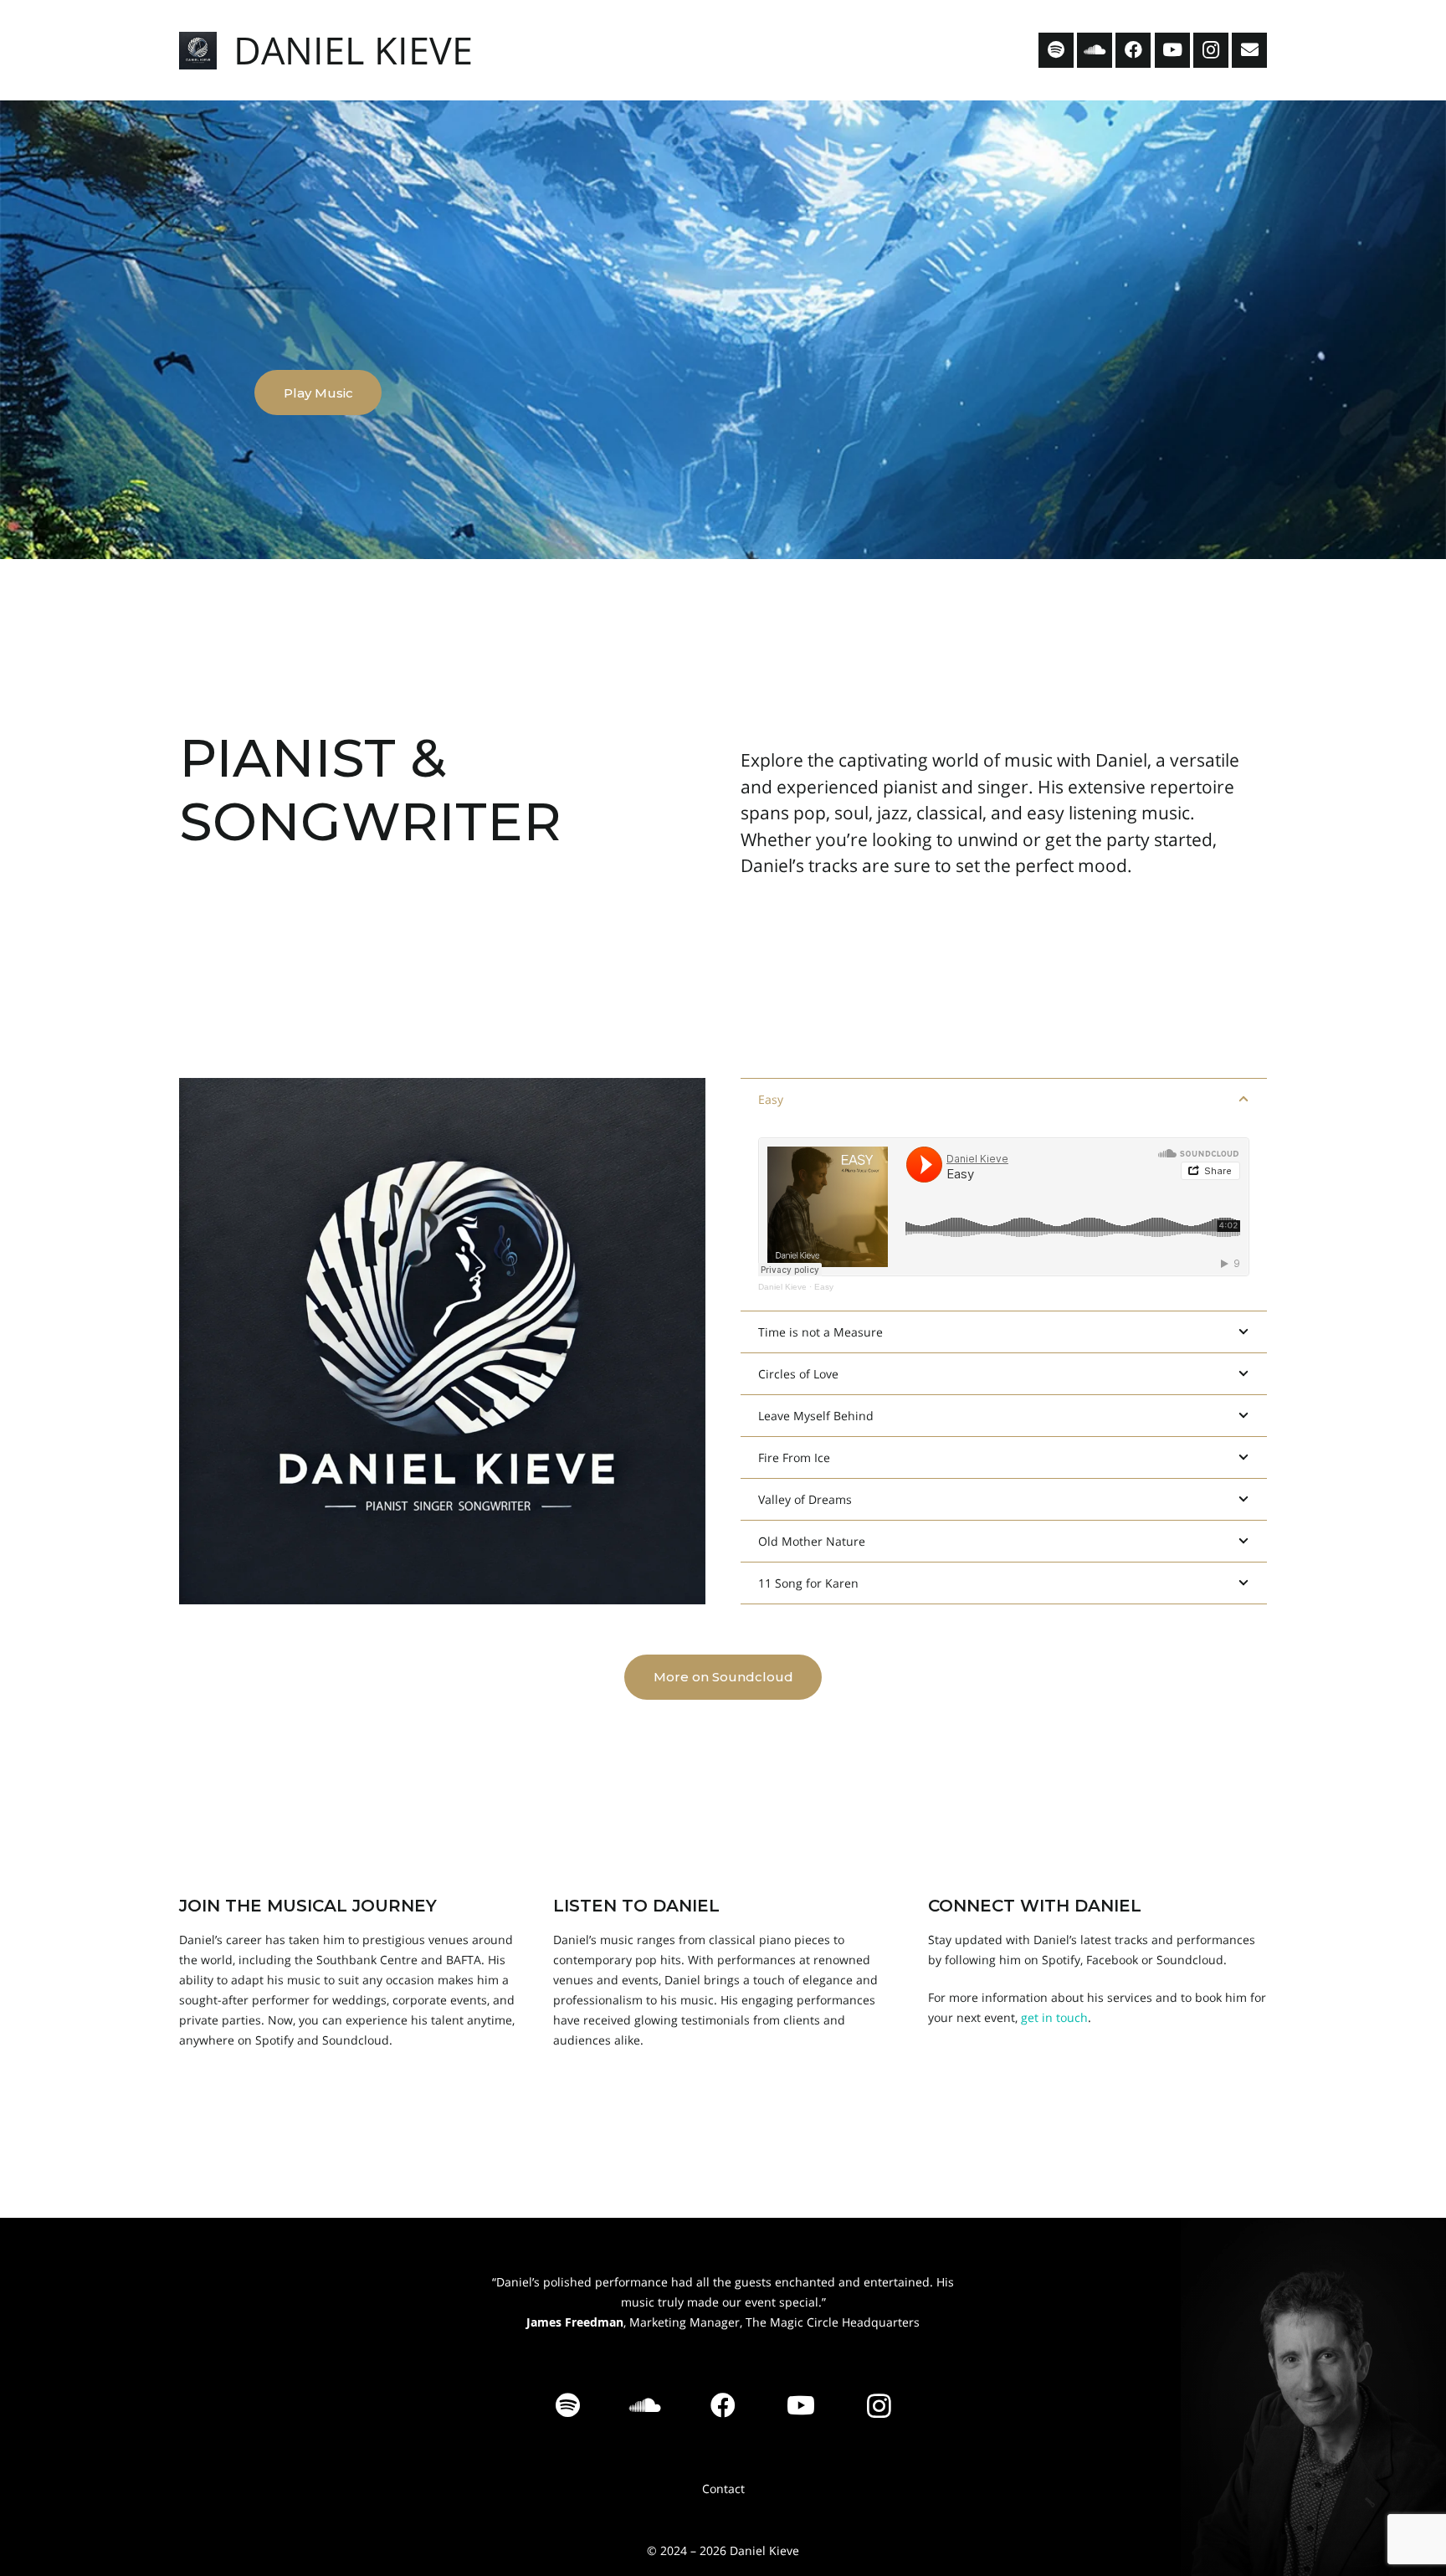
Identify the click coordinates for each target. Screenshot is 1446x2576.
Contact (723, 2489)
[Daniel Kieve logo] (198, 51)
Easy (824, 1287)
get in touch (1054, 2017)
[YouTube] (1172, 50)
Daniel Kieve (782, 1287)
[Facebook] (1133, 50)
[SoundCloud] (1095, 50)
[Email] (1249, 50)
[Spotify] (1056, 50)
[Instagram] (1211, 50)
